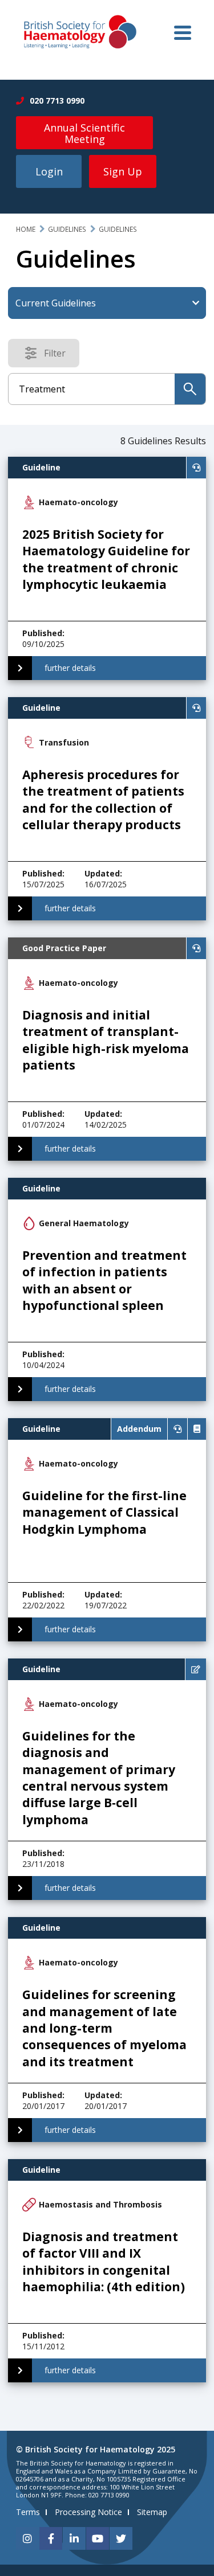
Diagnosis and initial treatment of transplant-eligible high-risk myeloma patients (106, 1040)
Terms (28, 2512)
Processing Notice (88, 2512)
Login (49, 171)
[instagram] (27, 2538)
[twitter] (121, 2538)
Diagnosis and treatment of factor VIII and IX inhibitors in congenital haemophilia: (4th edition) (104, 2262)
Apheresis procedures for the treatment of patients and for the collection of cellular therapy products (103, 800)
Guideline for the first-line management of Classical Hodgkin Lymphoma (104, 1512)
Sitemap (152, 2512)
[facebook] (51, 2538)
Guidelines (67, 229)
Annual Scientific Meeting (84, 133)
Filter (58, 355)
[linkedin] (74, 2538)
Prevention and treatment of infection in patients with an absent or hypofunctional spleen (104, 1280)
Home (26, 229)
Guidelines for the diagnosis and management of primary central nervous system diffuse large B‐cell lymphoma (99, 1778)
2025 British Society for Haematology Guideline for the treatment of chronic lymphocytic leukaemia (106, 559)
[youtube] (98, 2538)
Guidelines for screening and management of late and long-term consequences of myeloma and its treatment (104, 2028)
